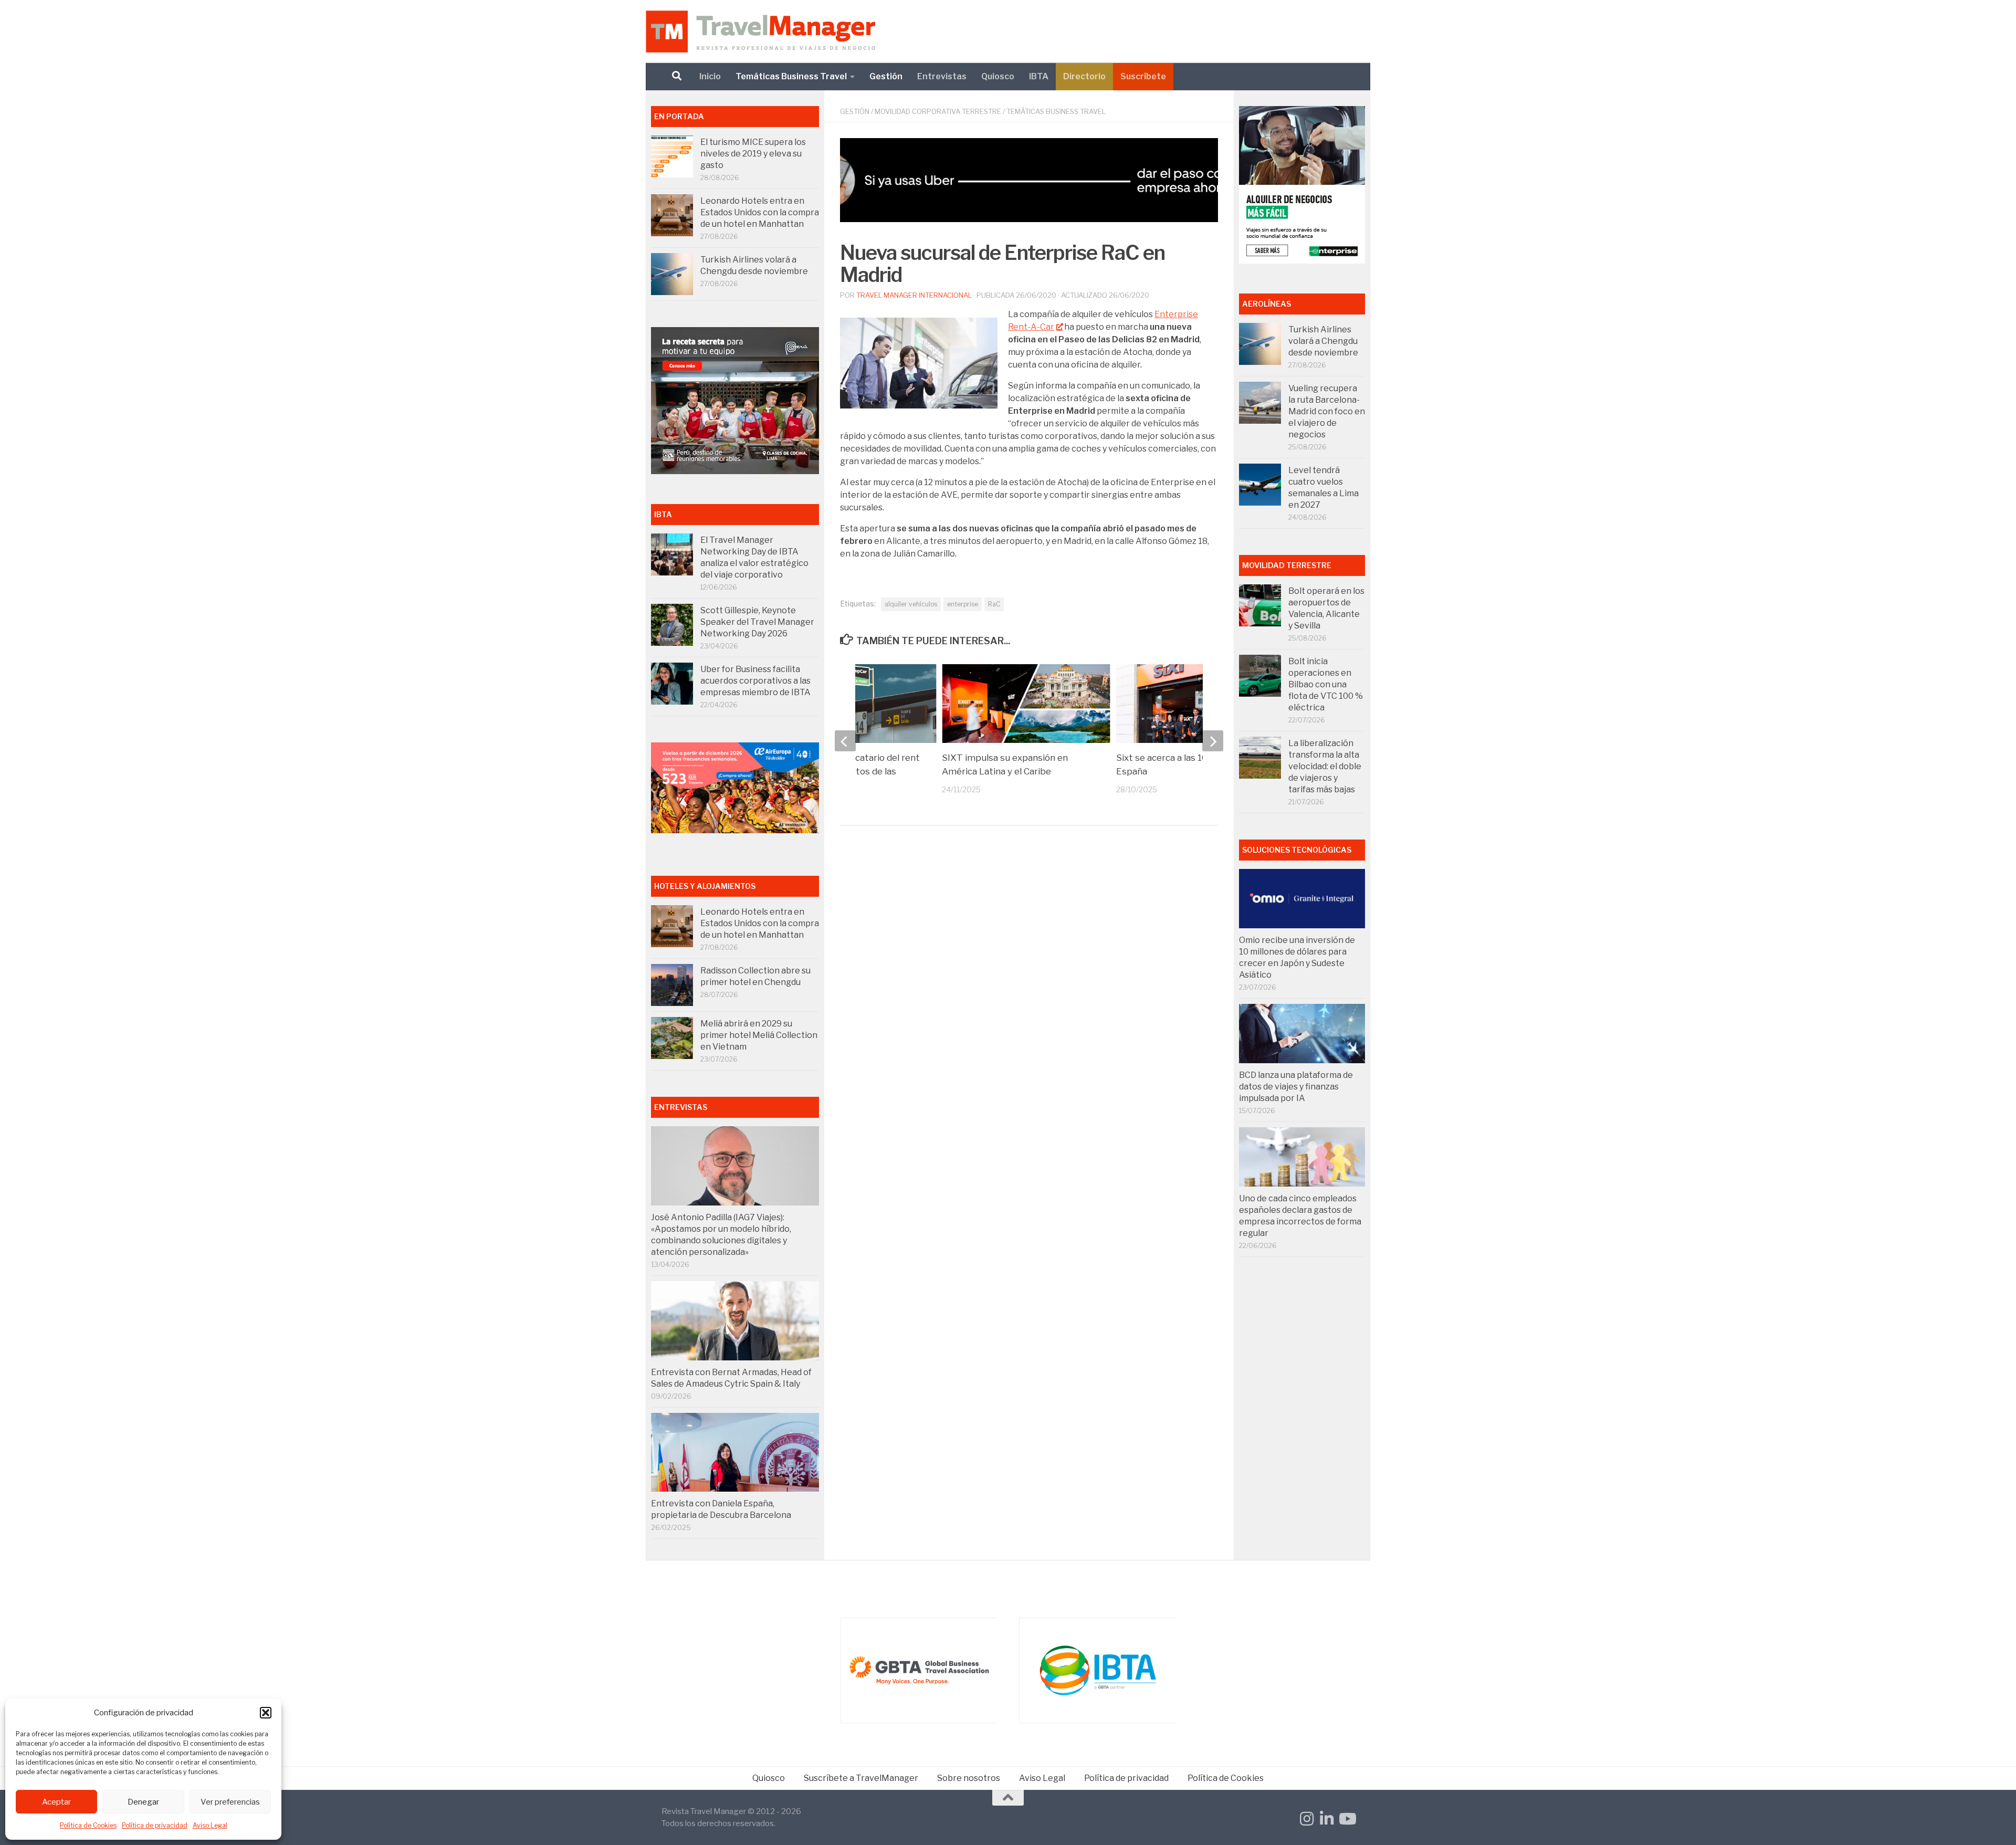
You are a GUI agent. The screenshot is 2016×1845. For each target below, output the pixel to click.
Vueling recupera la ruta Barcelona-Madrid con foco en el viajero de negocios (1327, 411)
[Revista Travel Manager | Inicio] (760, 32)
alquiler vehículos (911, 604)
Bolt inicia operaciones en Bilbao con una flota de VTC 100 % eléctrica (1326, 684)
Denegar (143, 1802)
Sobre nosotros (969, 1778)
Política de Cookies (88, 1825)
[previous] (845, 741)
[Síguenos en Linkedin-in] (1327, 1819)
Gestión (886, 76)
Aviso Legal (210, 1825)
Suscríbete (1143, 76)
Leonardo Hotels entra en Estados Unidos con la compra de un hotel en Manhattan (760, 212)
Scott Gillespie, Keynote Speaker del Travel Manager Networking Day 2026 (757, 622)
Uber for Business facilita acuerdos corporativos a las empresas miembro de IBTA (755, 681)
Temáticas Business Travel (791, 76)
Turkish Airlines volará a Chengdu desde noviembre (1323, 341)
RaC (994, 604)
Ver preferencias (230, 1802)
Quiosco (998, 76)
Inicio (710, 76)
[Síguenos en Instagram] (1307, 1819)
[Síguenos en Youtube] (1347, 1819)
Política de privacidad (155, 1825)
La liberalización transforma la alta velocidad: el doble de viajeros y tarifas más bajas (1325, 766)
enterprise (963, 604)
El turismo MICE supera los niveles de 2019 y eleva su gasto (753, 154)
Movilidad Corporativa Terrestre (938, 111)
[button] (266, 1713)
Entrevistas (942, 76)
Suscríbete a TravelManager (861, 1778)
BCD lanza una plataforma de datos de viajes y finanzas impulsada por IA (1296, 1087)
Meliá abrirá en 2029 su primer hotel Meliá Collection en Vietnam (759, 1035)
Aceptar (56, 1802)
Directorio (1084, 76)
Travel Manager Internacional (914, 295)
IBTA (1039, 76)
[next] (1213, 741)
